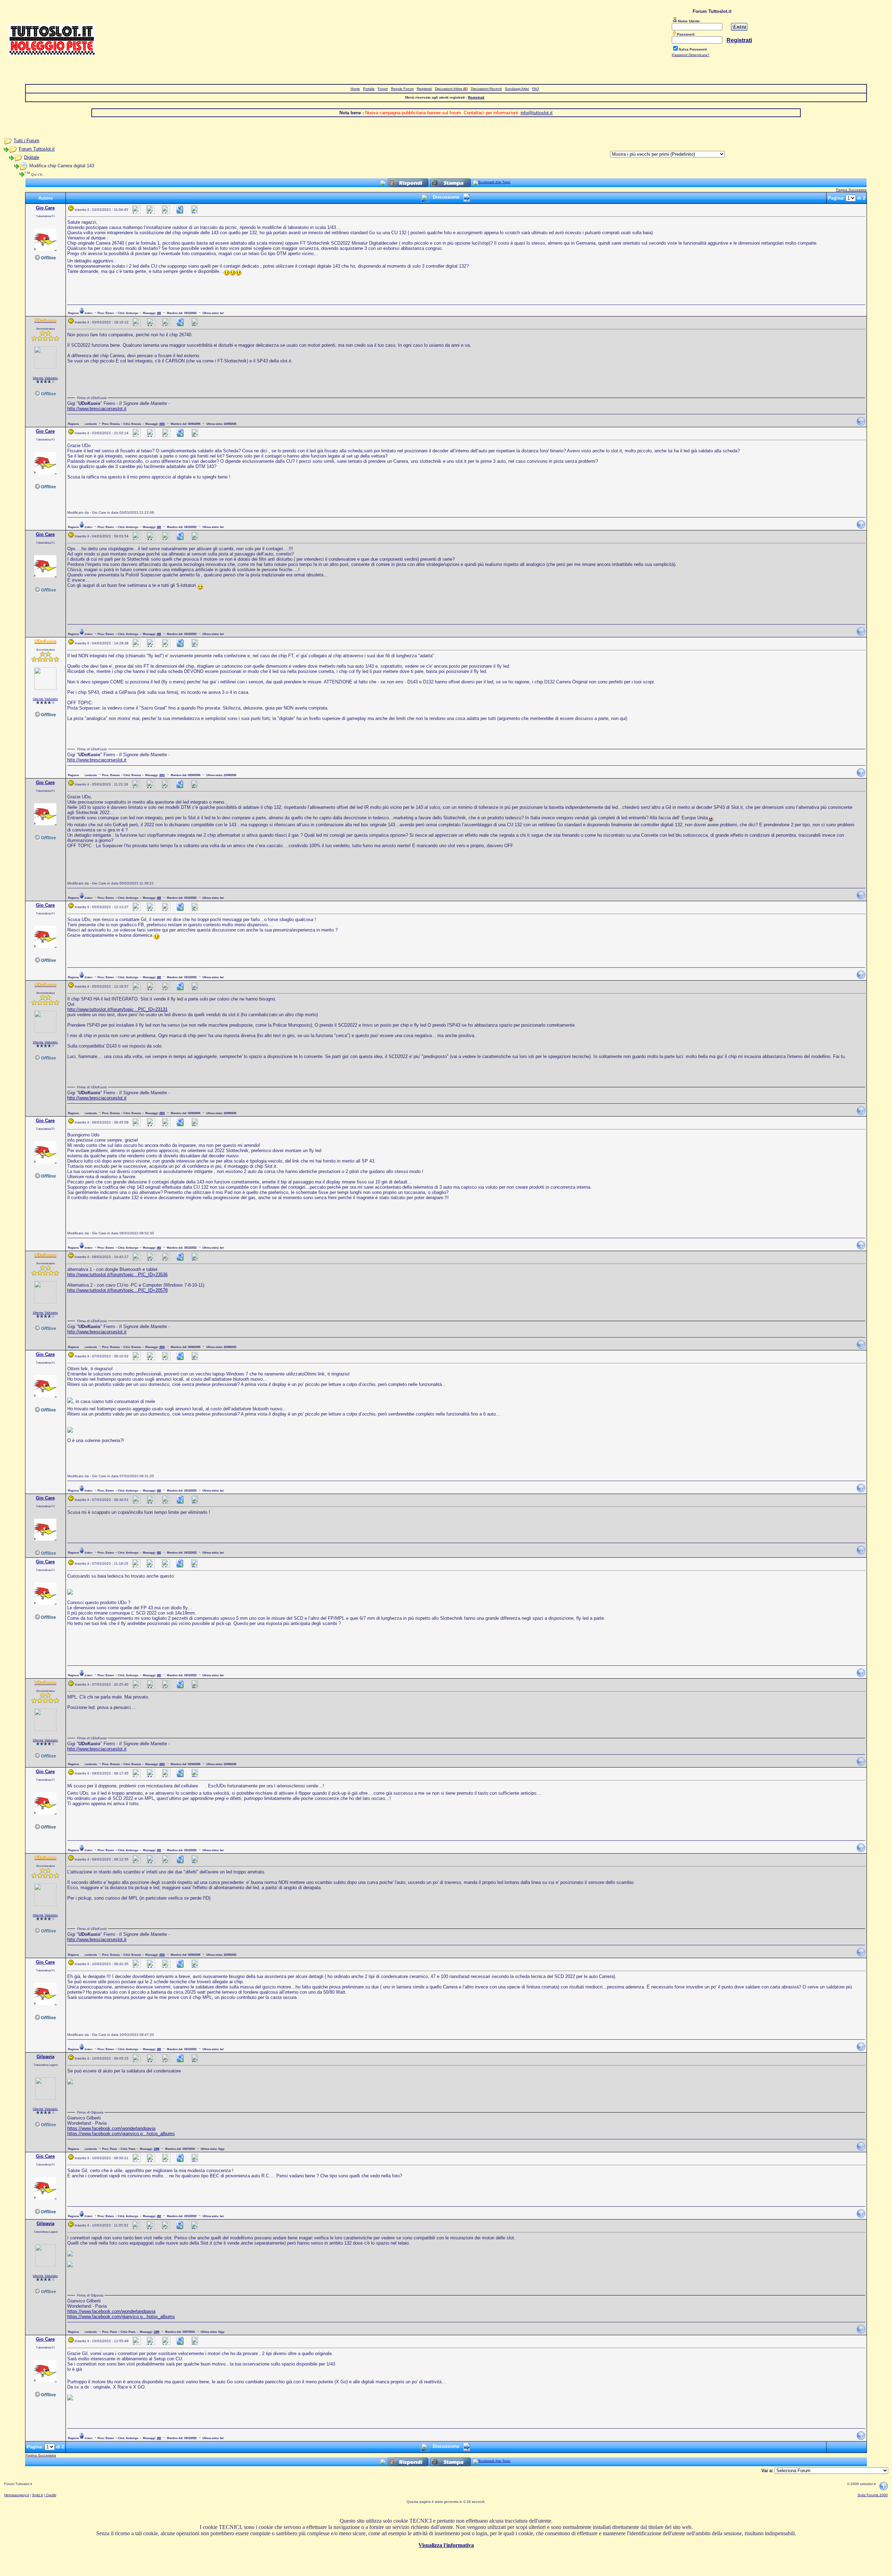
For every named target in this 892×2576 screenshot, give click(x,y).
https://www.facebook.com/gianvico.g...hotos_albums (121, 2134)
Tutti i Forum (26, 141)
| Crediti (50, 2495)
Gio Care (45, 208)
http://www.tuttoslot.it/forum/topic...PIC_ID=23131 (117, 1009)
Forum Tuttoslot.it (37, 149)
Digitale (32, 157)
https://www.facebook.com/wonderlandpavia (111, 2128)
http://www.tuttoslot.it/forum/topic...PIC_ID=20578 (117, 1290)
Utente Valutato (45, 378)
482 (159, 313)
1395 (156, 2149)
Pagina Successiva (851, 190)
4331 (162, 424)
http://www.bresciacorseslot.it (97, 409)
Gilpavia (45, 2057)
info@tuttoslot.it (537, 113)
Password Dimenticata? (691, 55)
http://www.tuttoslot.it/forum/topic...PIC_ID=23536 (117, 1275)
